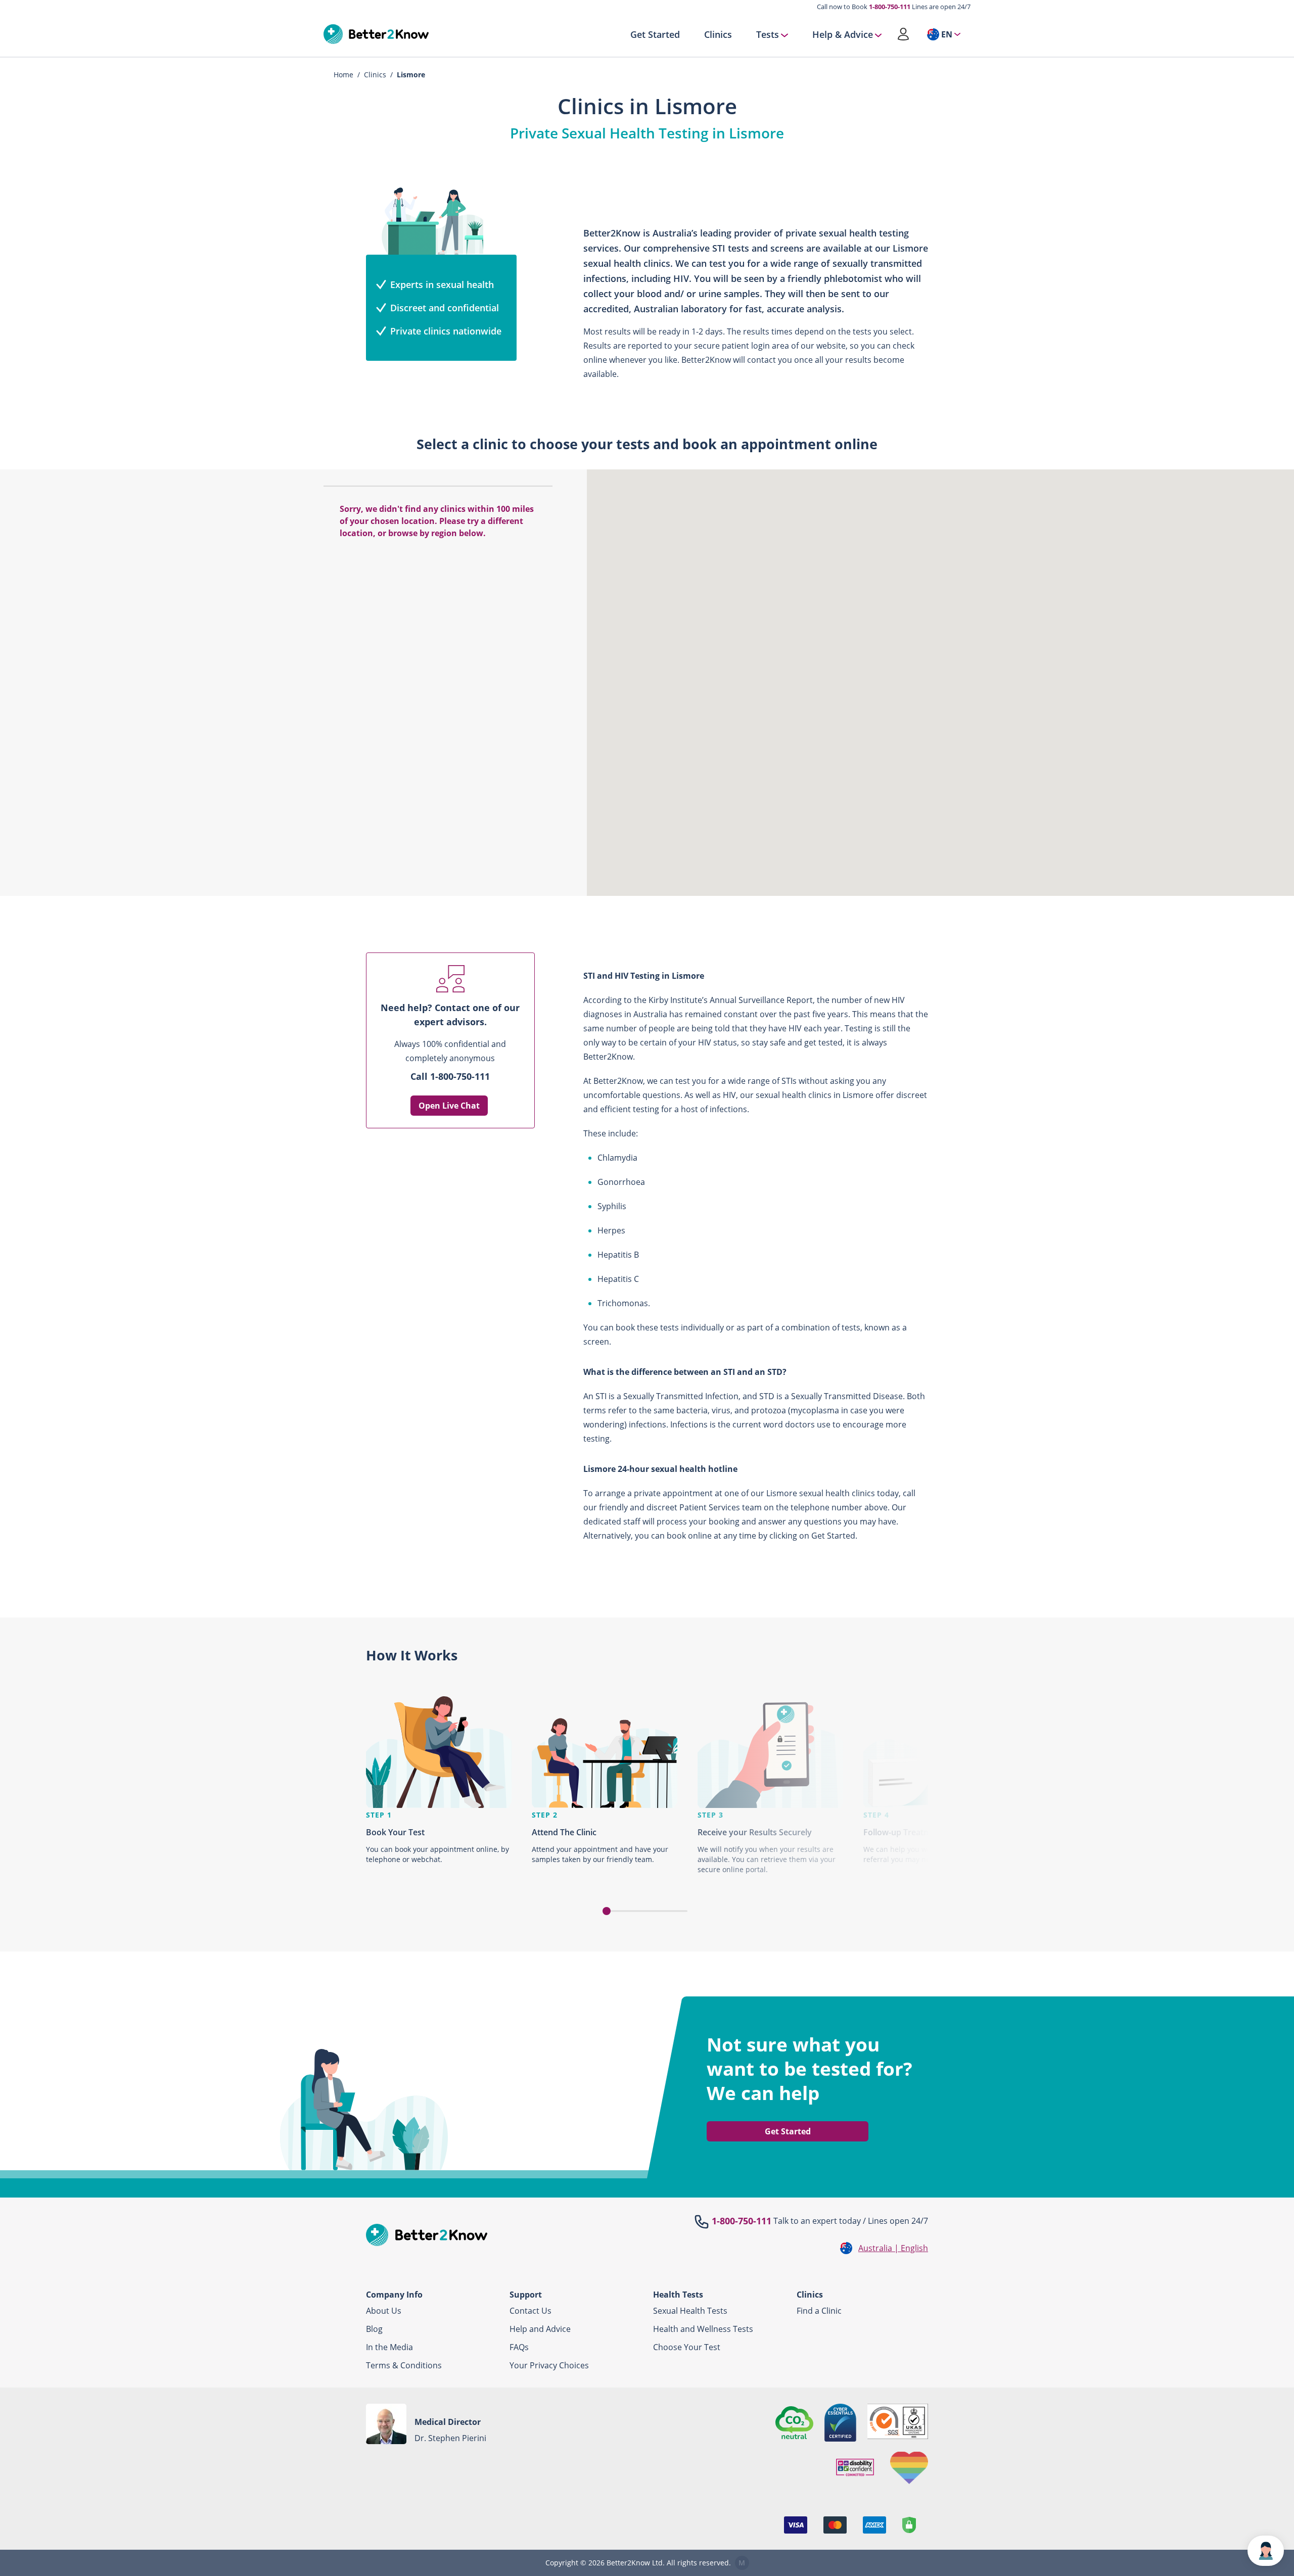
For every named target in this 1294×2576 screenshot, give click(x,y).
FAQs (519, 2347)
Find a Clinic (819, 2311)
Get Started (655, 34)
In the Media (389, 2347)
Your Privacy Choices (549, 2365)
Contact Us (530, 2311)
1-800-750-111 (890, 7)
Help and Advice (540, 2329)
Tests (768, 34)
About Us (384, 2311)
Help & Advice (843, 34)
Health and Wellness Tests (703, 2329)
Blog (374, 2329)
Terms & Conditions (404, 2365)
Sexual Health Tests (690, 2311)
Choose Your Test (687, 2347)
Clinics (718, 34)
